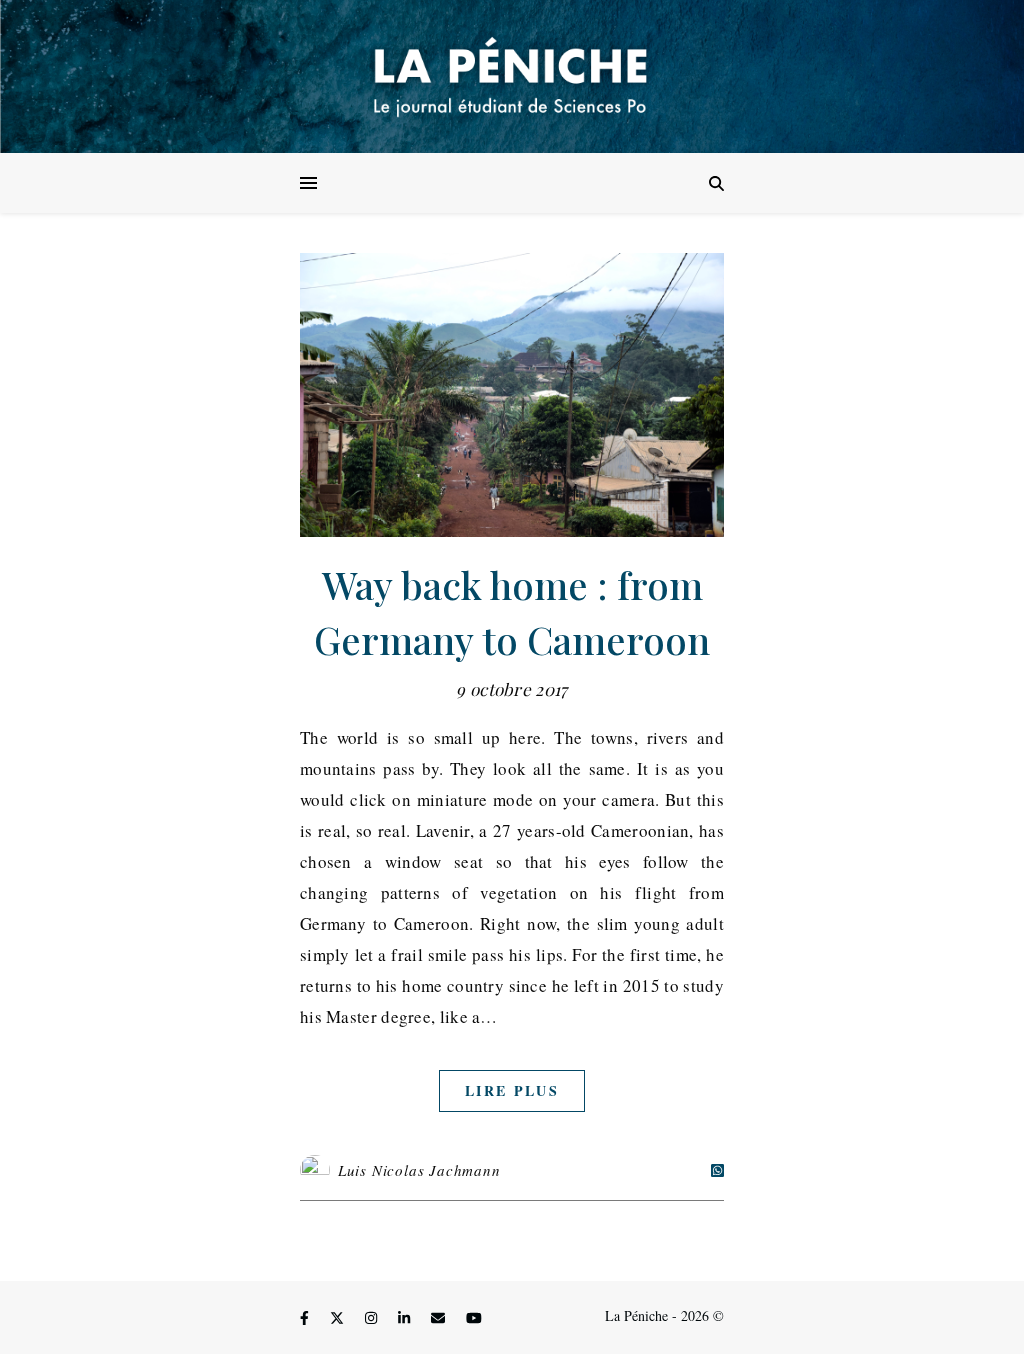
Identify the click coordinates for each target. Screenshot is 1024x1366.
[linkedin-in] (406, 1318)
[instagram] (373, 1318)
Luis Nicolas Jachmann (419, 1170)
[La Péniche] (512, 76)
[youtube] (474, 1318)
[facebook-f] (306, 1318)
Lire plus (512, 1090)
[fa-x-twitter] (339, 1318)
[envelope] (440, 1318)
